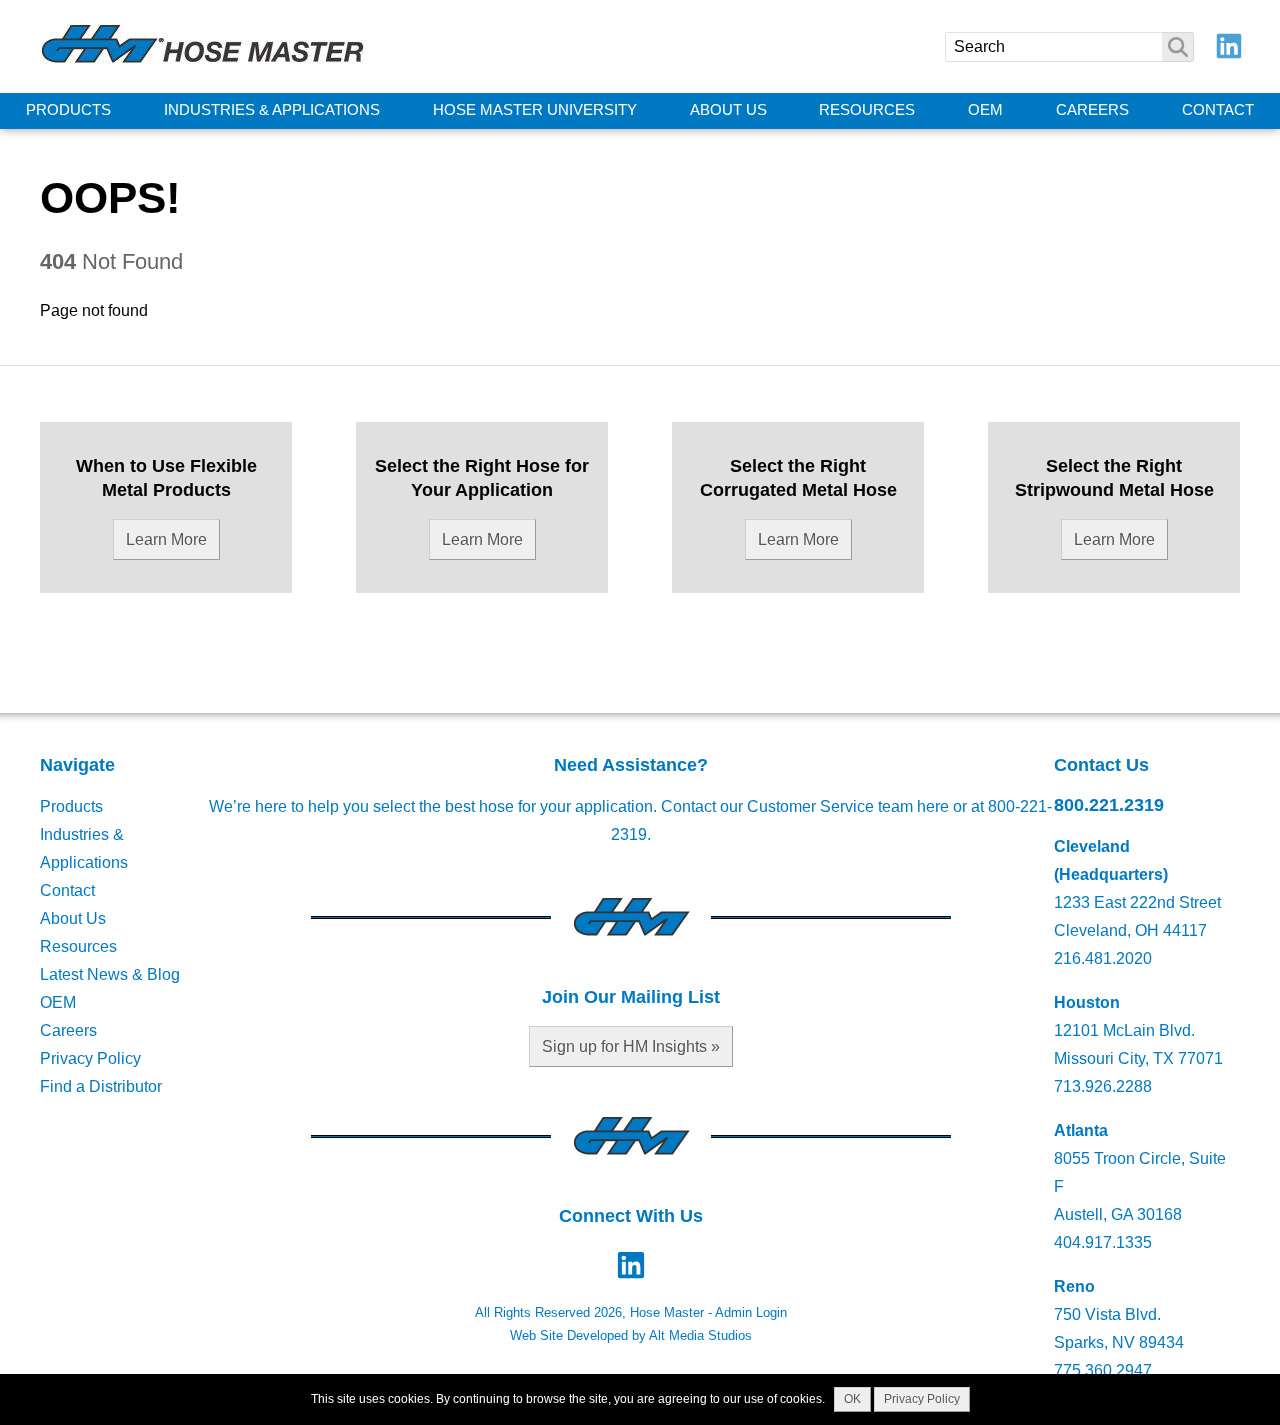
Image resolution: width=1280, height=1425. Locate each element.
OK (852, 1399)
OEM (985, 110)
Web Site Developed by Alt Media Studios (631, 1335)
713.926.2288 (1103, 1086)
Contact (1218, 110)
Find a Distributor (101, 1086)
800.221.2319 (1109, 804)
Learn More (166, 539)
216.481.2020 (1103, 958)
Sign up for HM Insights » (631, 1046)
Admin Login (751, 1312)
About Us (728, 110)
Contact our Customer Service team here (805, 806)
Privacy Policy (90, 1058)
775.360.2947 (1103, 1370)
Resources (867, 110)
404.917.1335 (1103, 1242)
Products (68, 110)
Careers (1092, 110)
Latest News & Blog (110, 974)
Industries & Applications (272, 110)
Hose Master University (535, 110)
